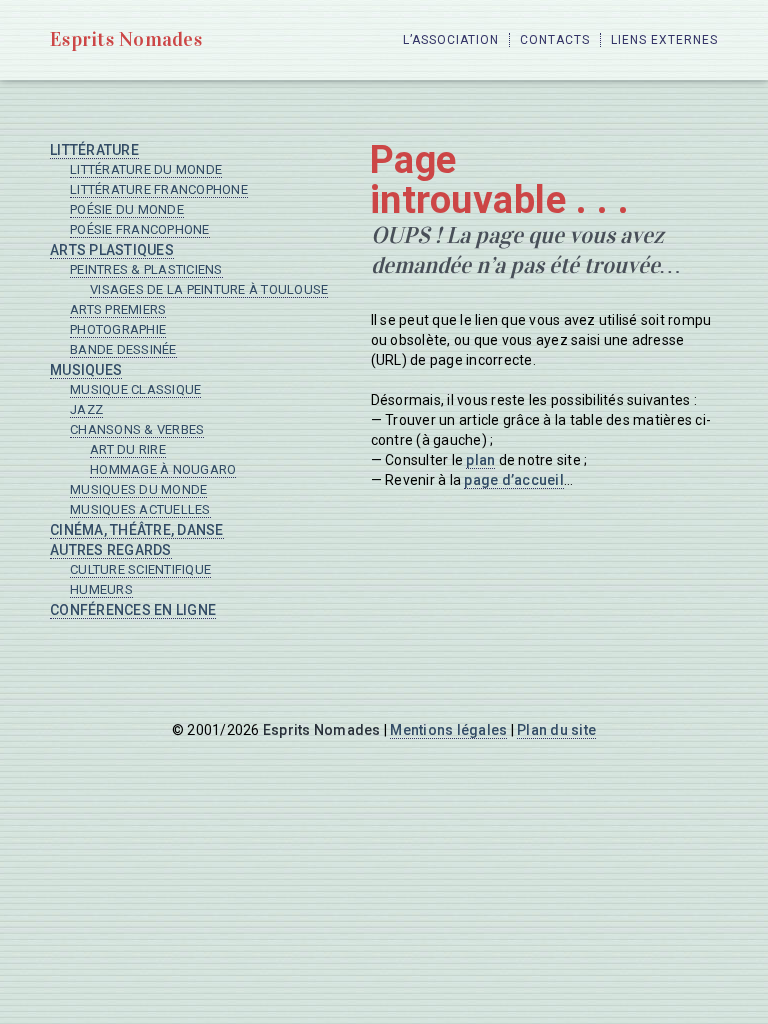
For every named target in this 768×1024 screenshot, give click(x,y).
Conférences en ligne (133, 610)
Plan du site (556, 730)
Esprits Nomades (126, 39)
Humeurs (101, 589)
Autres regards (111, 550)
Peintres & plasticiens (146, 269)
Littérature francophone (159, 189)
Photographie (118, 329)
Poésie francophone (140, 229)
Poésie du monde (127, 209)
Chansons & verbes (137, 429)
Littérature (94, 150)
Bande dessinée (123, 349)
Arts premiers (118, 309)
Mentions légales (448, 730)
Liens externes (664, 40)
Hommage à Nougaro (163, 469)
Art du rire (128, 449)
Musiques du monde (138, 489)
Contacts (555, 40)
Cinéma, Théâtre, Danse (137, 530)
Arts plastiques (112, 250)
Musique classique (135, 389)
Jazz (86, 409)
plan (480, 460)
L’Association (451, 40)
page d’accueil (514, 480)
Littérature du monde (146, 169)
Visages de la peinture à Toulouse (209, 289)
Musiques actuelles (140, 509)
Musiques (86, 370)
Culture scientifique (140, 569)
